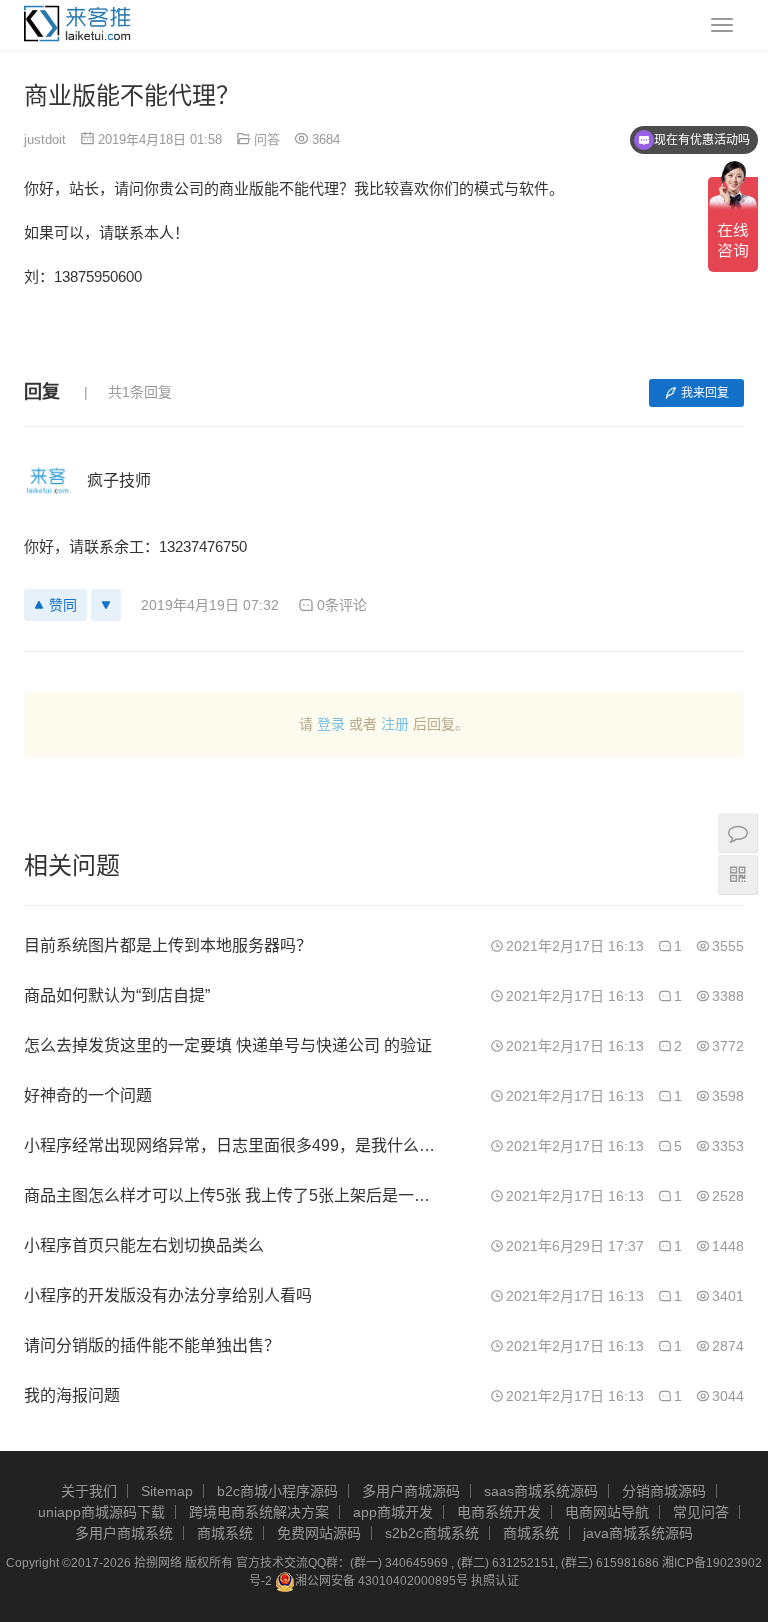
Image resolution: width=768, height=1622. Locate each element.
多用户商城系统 (124, 1533)
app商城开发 (393, 1512)
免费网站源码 (319, 1533)
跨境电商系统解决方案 (259, 1512)
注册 (395, 724)
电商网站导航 (607, 1512)
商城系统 (225, 1533)
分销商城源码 (664, 1491)
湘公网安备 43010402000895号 (381, 1581)
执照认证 (495, 1581)
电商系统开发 (499, 1512)
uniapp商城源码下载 (101, 1512)
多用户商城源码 (411, 1491)
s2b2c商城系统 (432, 1533)
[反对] (106, 605)
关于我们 (89, 1491)
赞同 (63, 605)
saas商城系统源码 (541, 1491)
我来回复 (705, 393)
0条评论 (342, 605)
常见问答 (701, 1512)
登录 (331, 724)
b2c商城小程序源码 (277, 1491)
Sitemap (167, 1491)
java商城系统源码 (638, 1533)
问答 (267, 139)
